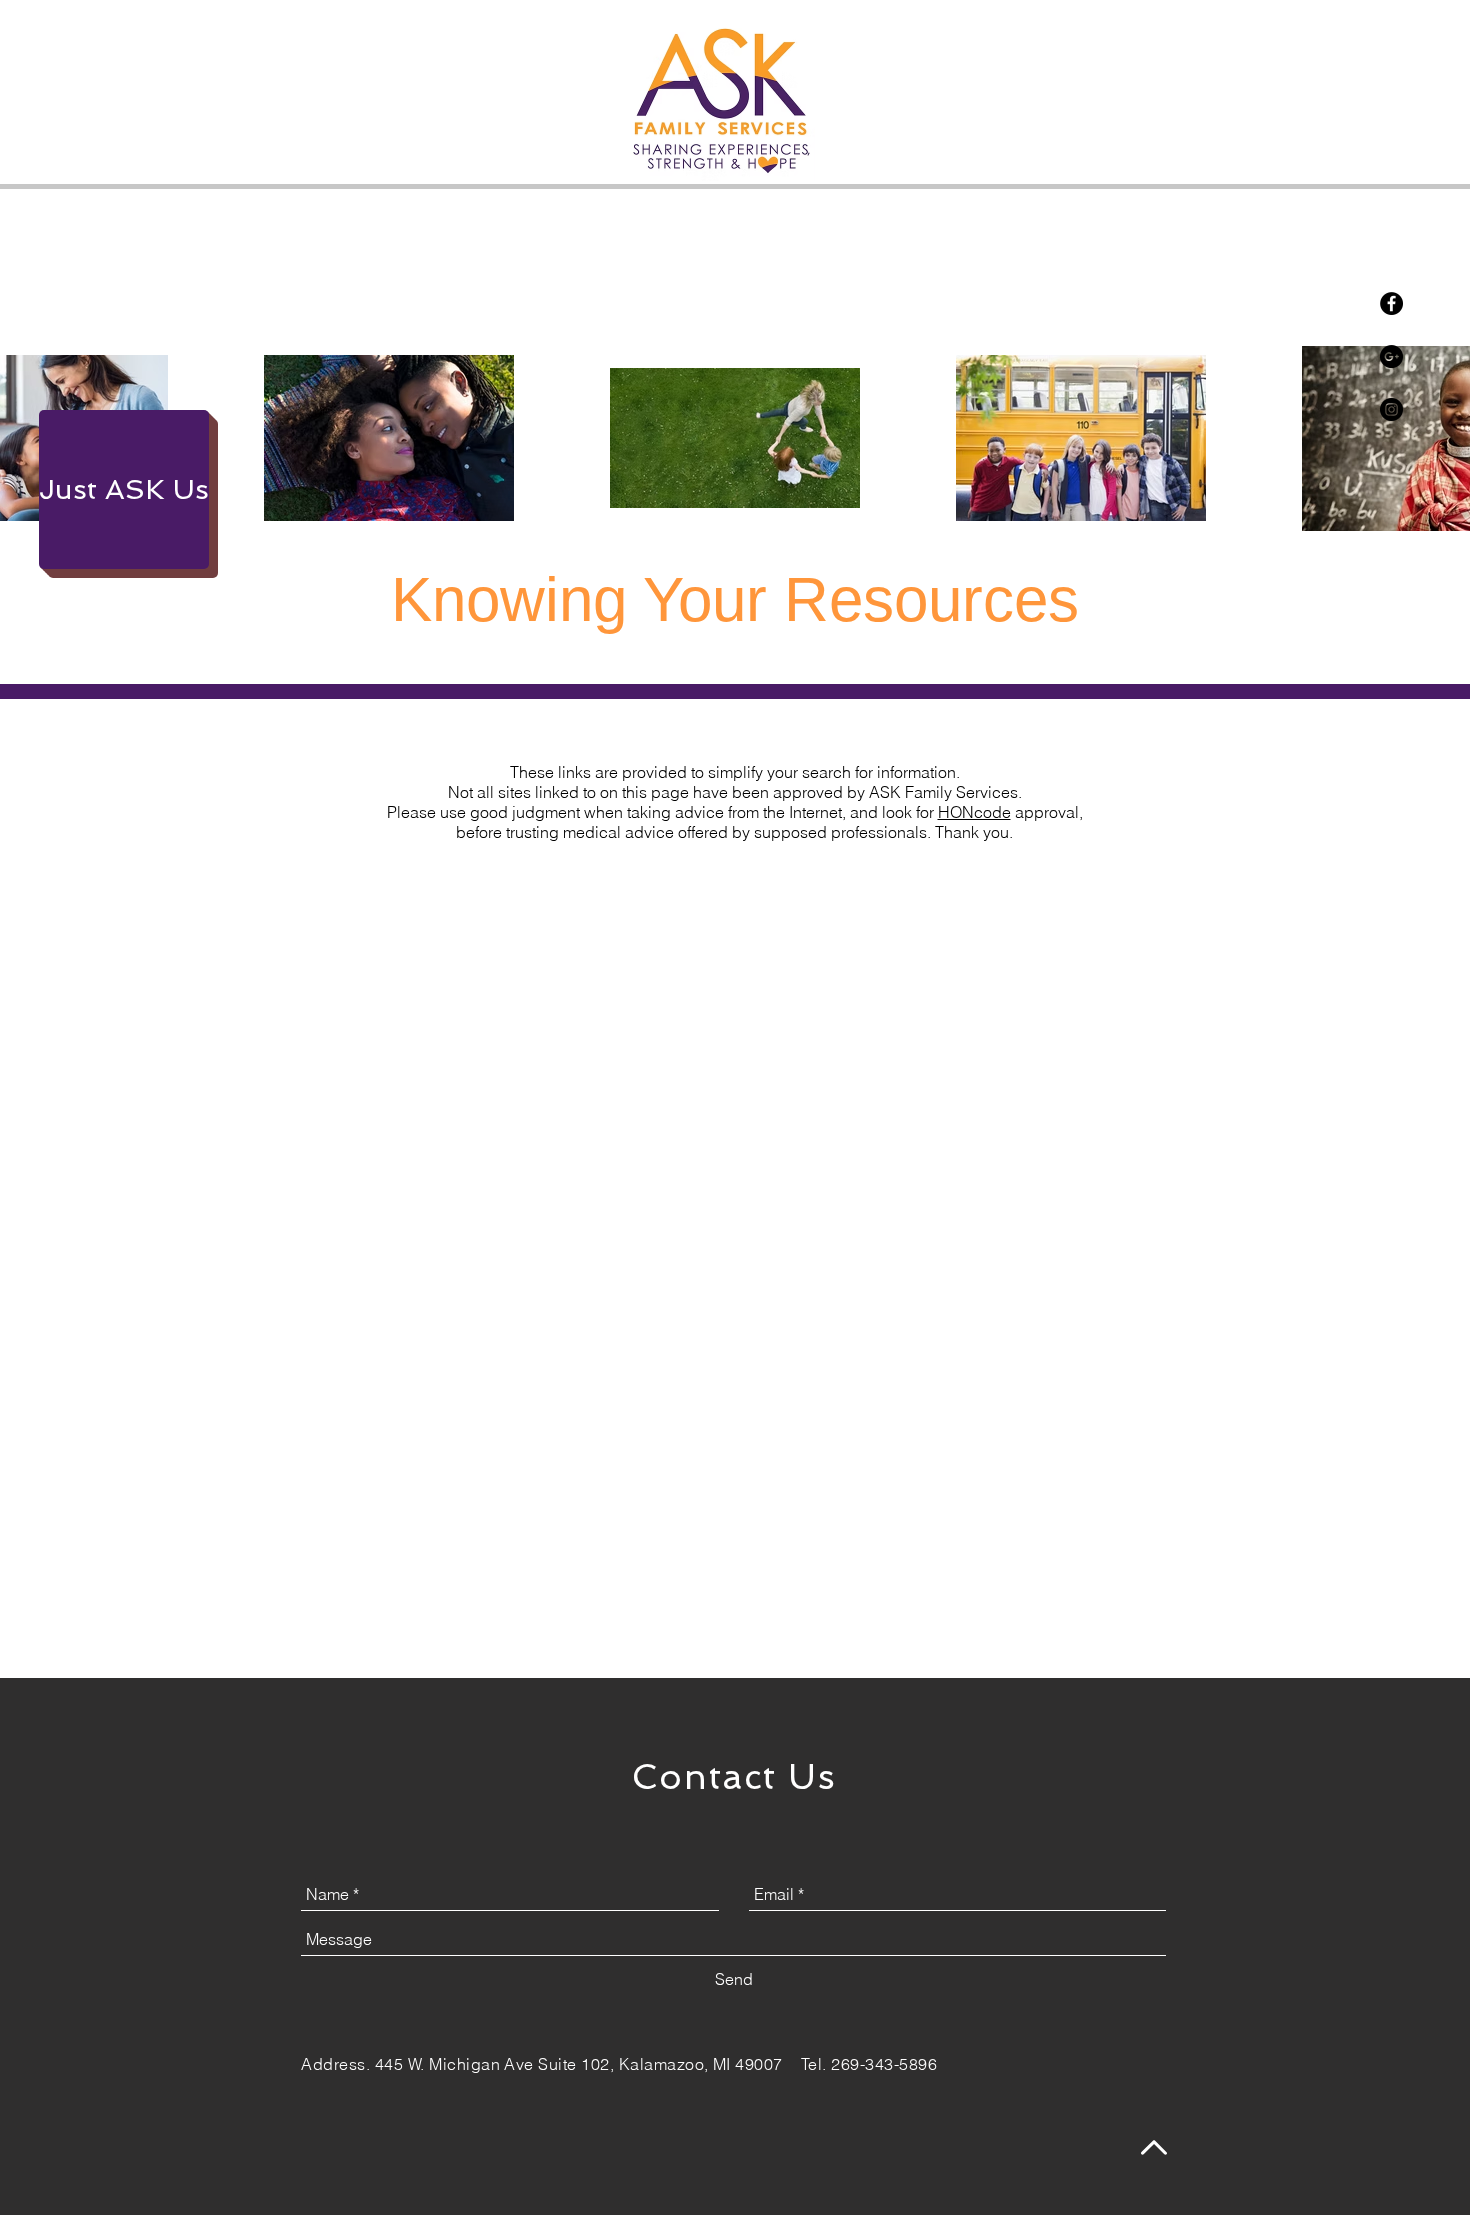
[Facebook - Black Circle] (1391, 303)
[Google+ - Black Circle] (1391, 356)
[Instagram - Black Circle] (1391, 409)
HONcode (974, 812)
